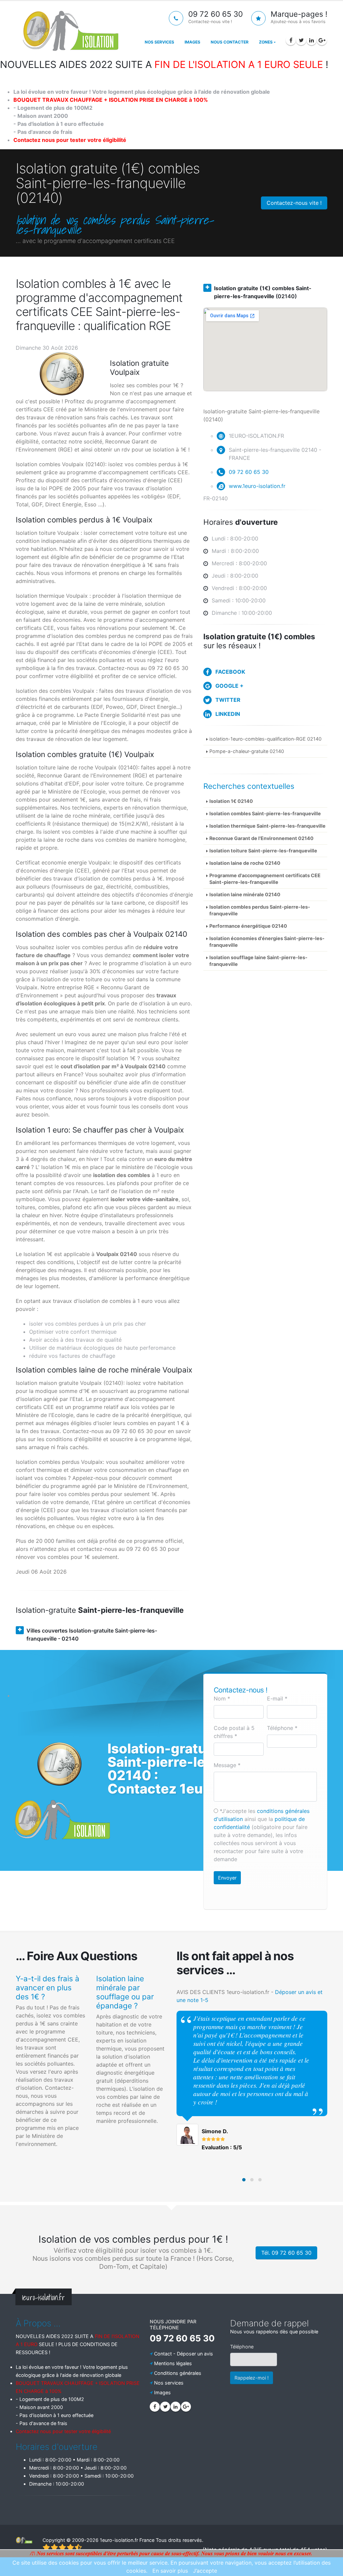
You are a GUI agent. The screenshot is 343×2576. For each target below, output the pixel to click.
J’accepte (205, 2571)
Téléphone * (282, 1728)
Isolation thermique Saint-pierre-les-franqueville (267, 826)
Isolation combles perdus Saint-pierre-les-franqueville (260, 910)
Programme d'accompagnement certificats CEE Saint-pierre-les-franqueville (265, 879)
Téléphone (242, 2347)
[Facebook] (291, 40)
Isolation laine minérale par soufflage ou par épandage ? (125, 1992)
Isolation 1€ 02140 (231, 801)
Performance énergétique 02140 (248, 926)
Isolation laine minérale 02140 (245, 894)
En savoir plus (170, 2571)
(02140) (263, 292)
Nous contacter (230, 42)
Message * (227, 1765)
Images (192, 42)
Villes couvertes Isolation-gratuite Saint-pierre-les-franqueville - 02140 (92, 1635)
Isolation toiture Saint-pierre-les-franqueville (263, 851)
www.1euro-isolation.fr (257, 486)
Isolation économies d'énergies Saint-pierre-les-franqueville (267, 942)
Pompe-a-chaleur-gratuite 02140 (247, 751)
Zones (266, 42)
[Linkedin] (312, 40)
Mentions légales (173, 2363)
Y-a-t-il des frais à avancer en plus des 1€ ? (48, 1987)
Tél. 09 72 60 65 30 (286, 2253)
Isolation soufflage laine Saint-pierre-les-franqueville (258, 961)
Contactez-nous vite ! (294, 203)
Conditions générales (178, 2373)
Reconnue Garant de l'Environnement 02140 (261, 838)
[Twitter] (301, 40)
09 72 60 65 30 (249, 472)
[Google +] (322, 40)
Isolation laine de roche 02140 (245, 863)
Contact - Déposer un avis (184, 2354)
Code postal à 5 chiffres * (234, 1732)
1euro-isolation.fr (119, 2540)
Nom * (222, 1698)
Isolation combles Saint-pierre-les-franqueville (265, 813)
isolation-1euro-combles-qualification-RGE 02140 (265, 739)
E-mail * (277, 1698)
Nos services (159, 42)
